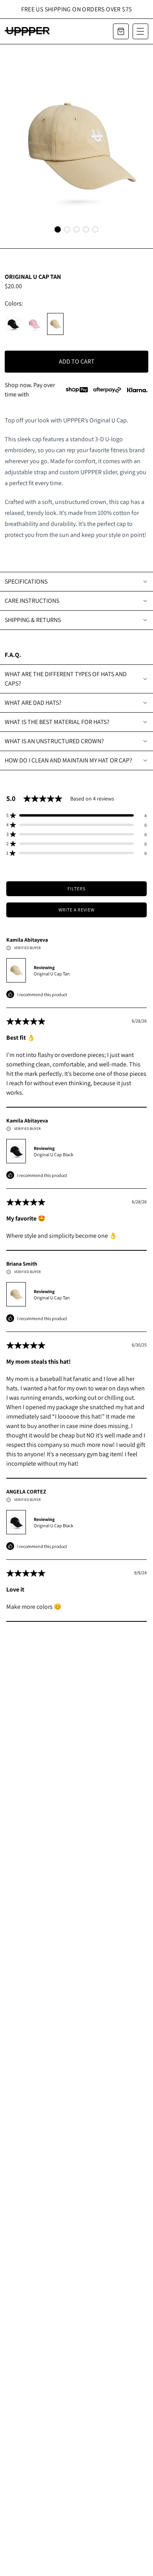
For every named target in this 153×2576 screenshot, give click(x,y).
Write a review (76, 910)
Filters (76, 889)
